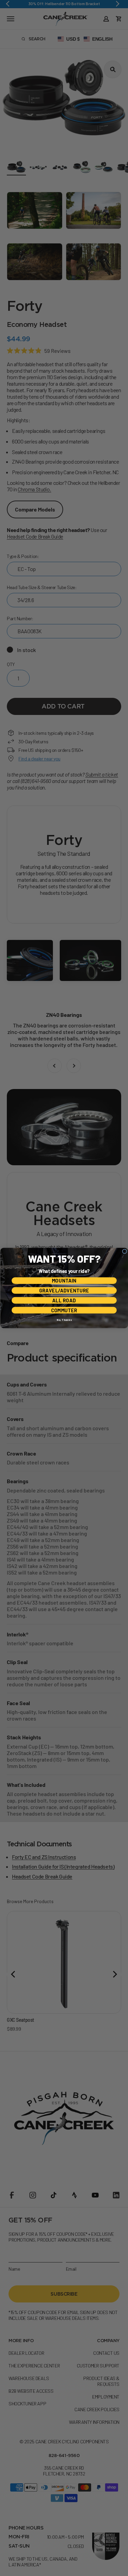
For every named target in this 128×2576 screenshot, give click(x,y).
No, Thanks (64, 1320)
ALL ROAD (64, 1300)
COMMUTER (64, 1310)
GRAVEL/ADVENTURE (64, 1291)
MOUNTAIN (64, 1281)
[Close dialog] (125, 1251)
